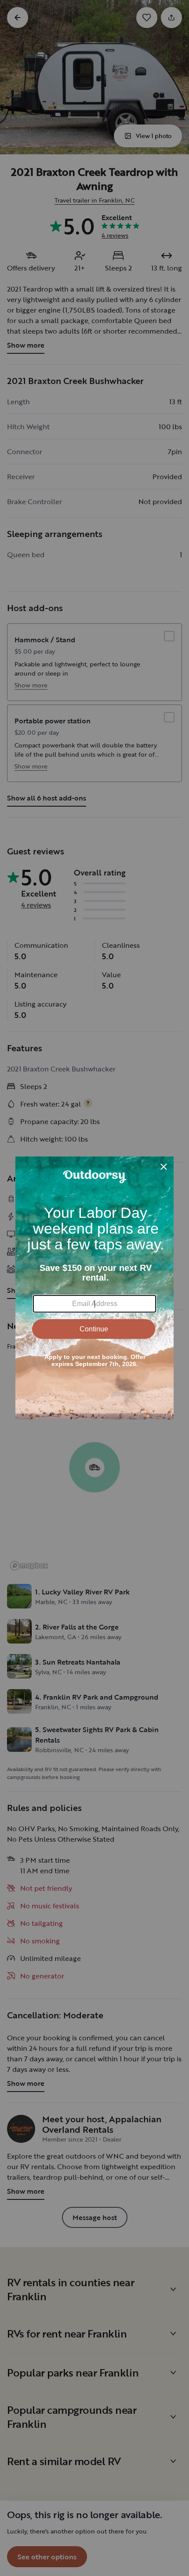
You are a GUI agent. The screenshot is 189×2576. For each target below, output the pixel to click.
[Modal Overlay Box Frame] (94, 1288)
